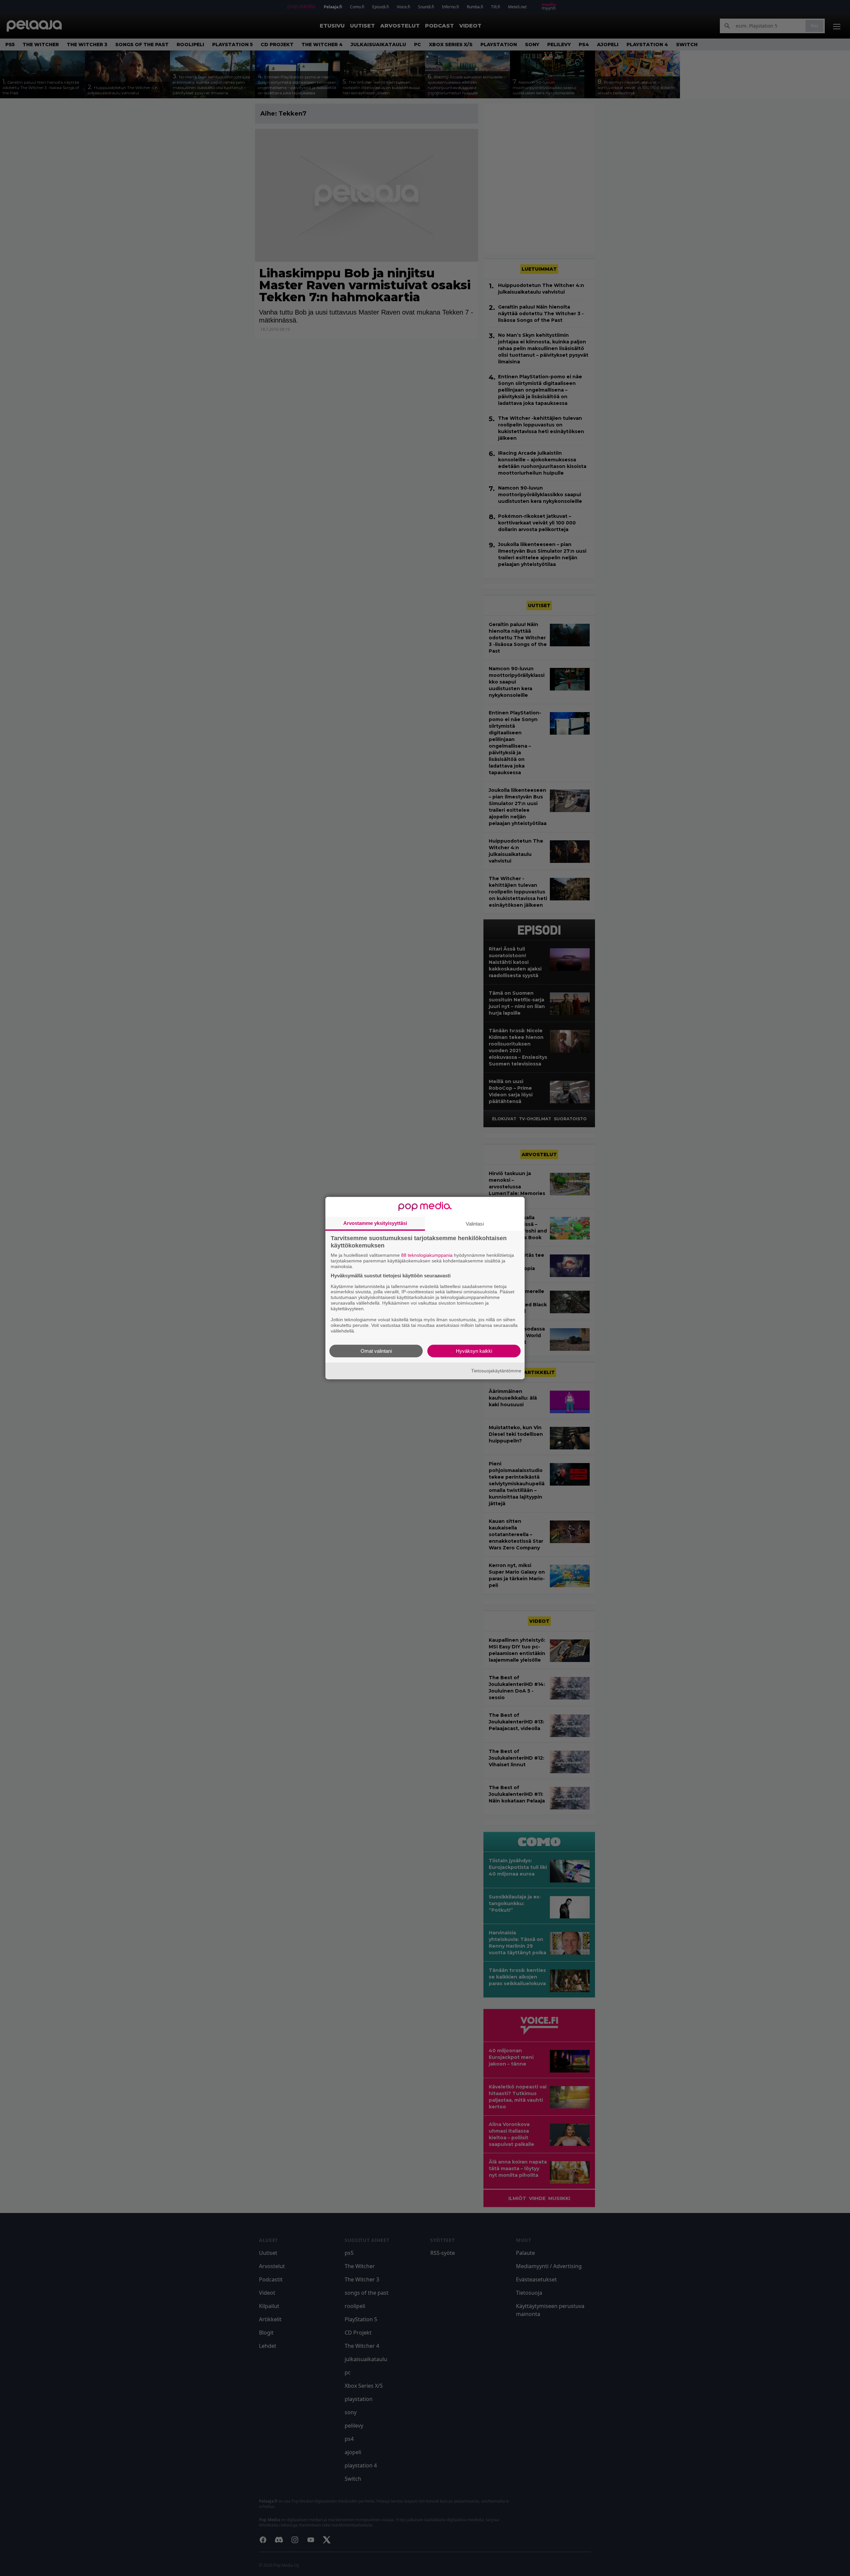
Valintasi (475, 1224)
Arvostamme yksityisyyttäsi (375, 1223)
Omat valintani (376, 1351)
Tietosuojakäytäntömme (496, 1371)
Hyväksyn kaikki (474, 1351)
